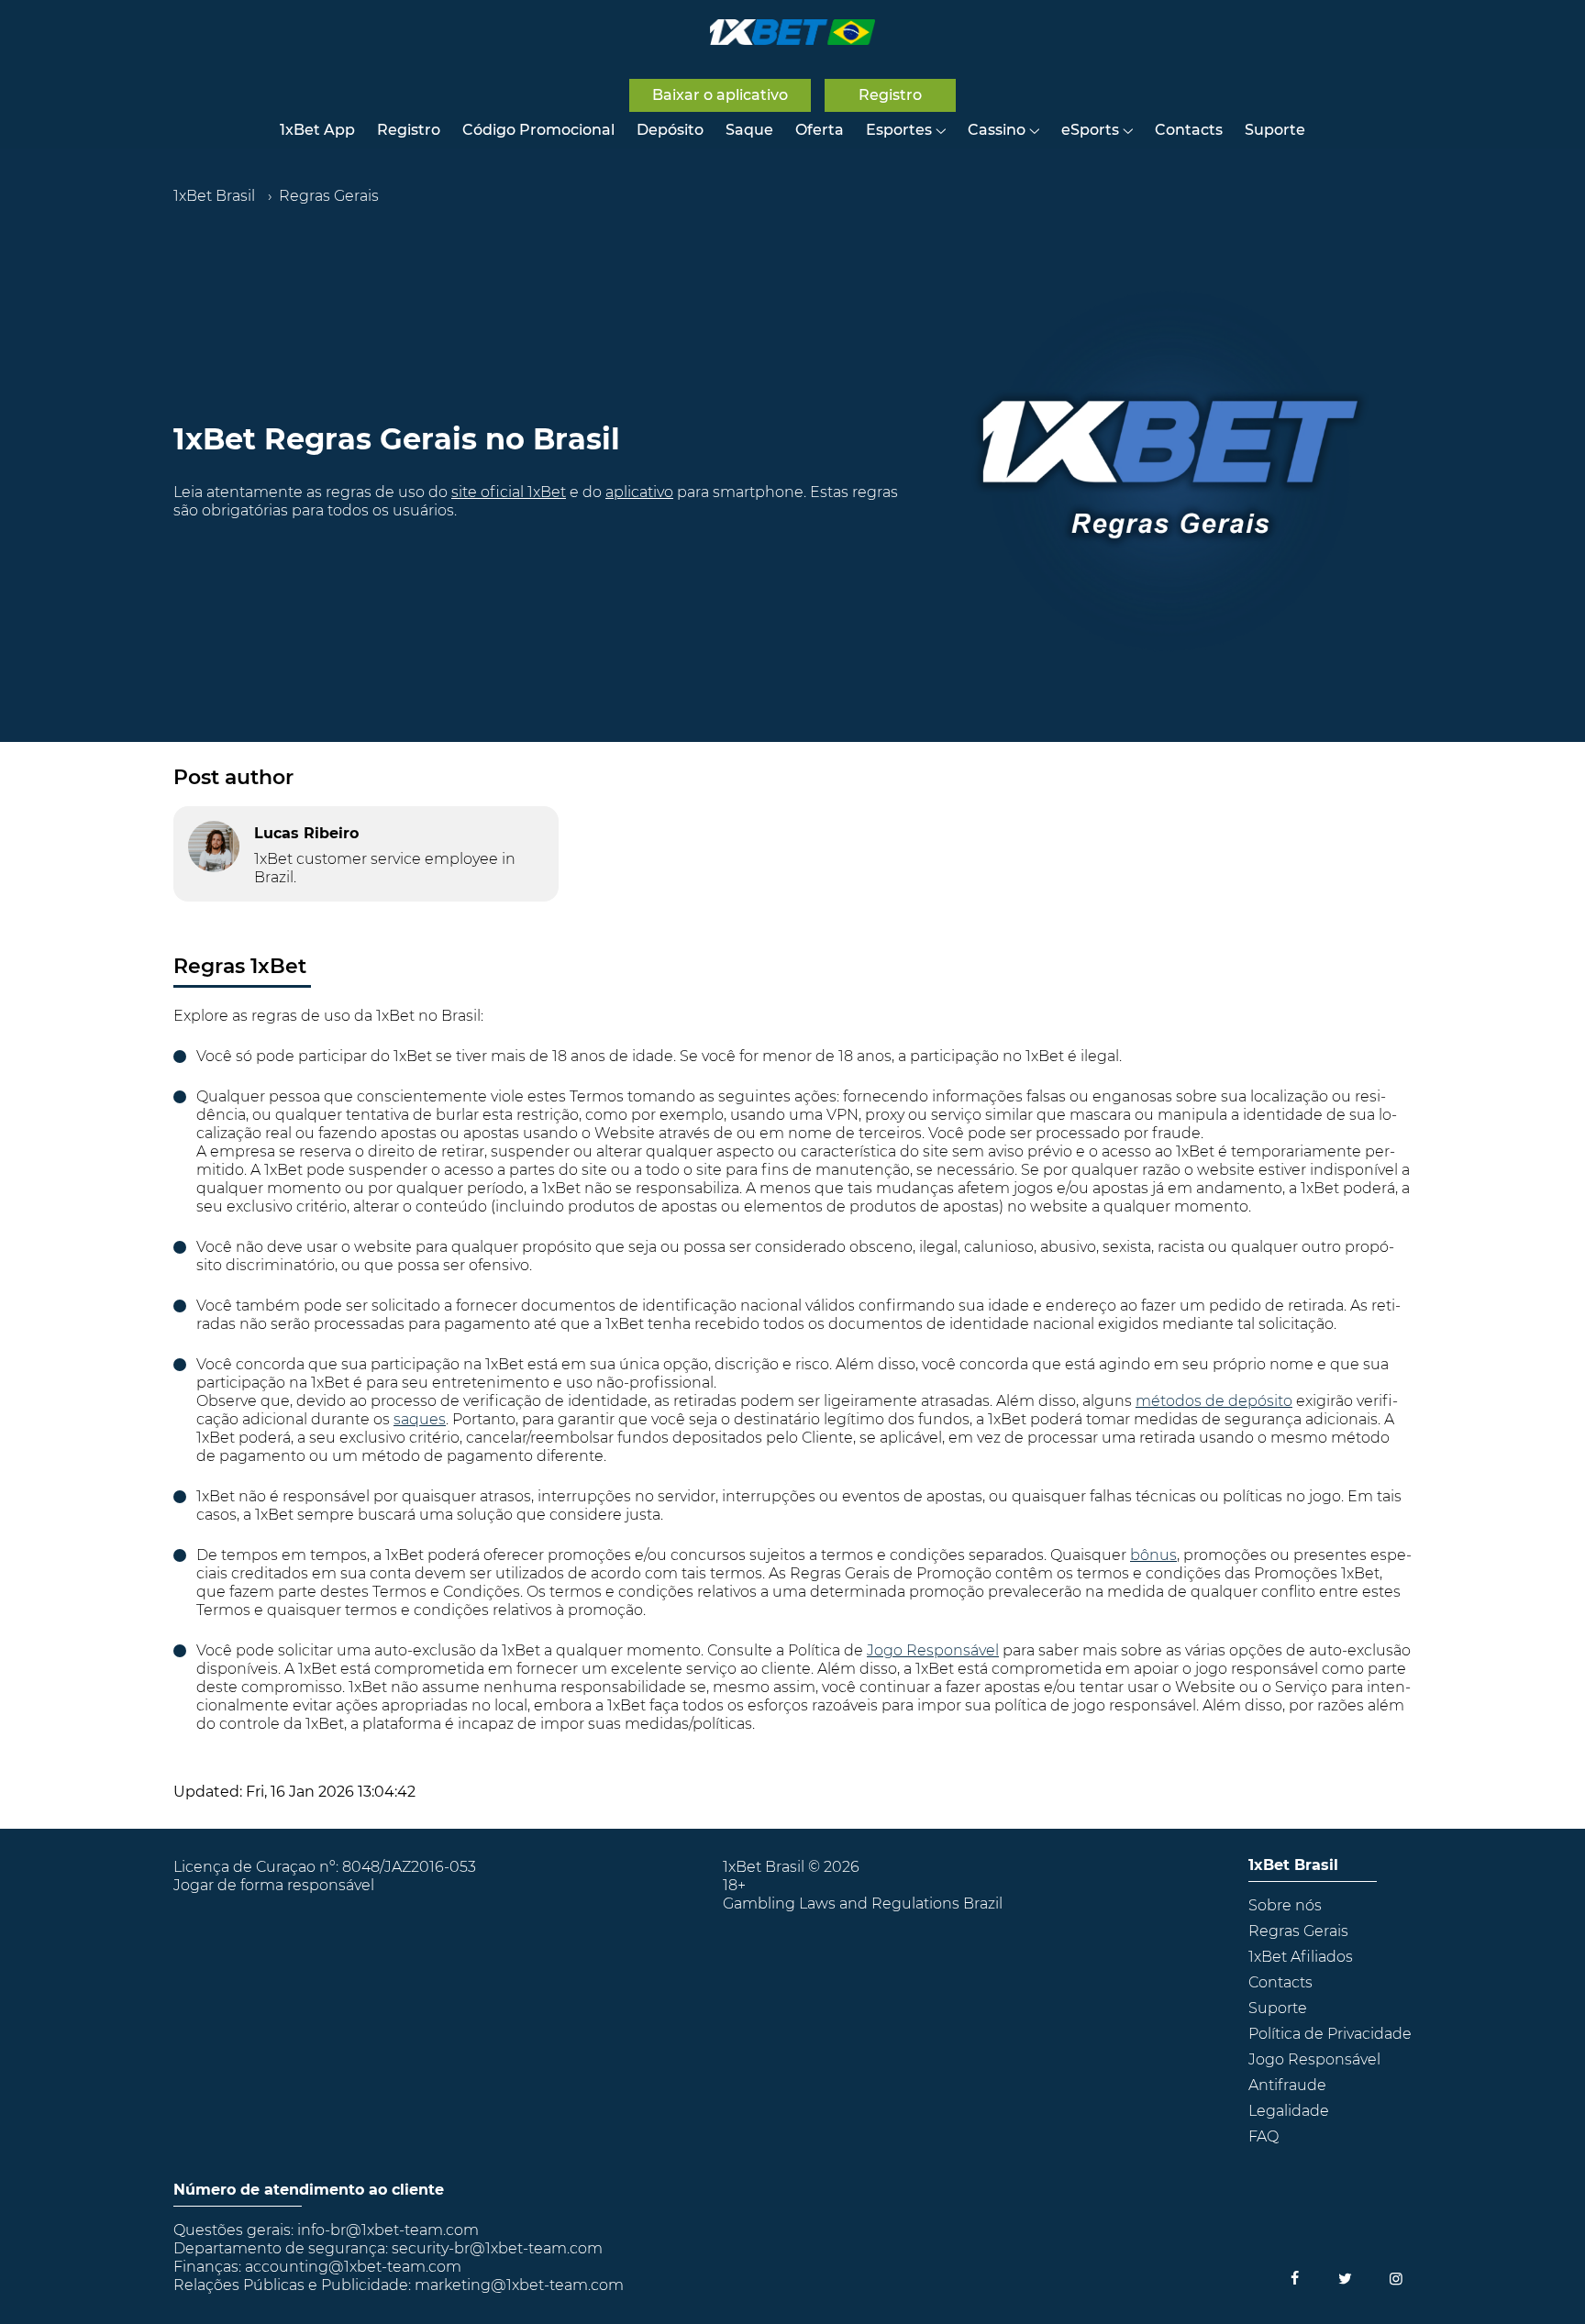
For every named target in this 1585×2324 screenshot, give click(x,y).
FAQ (1264, 2136)
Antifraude (1287, 2085)
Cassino (997, 130)
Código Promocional (538, 130)
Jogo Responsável (933, 1650)
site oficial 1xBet (509, 492)
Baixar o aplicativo (720, 95)
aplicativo (639, 492)
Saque (749, 130)
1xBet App (317, 130)
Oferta (820, 130)
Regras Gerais (1298, 1931)
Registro (409, 130)
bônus (1153, 1555)
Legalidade (1289, 2111)
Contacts (1189, 130)
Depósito (670, 130)
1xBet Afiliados (1301, 1957)
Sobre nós (1285, 1905)
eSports (1090, 130)
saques (420, 1419)
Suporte (1275, 130)
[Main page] (792, 32)
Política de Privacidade (1330, 2034)
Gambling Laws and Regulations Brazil (863, 1903)
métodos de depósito (1214, 1401)
